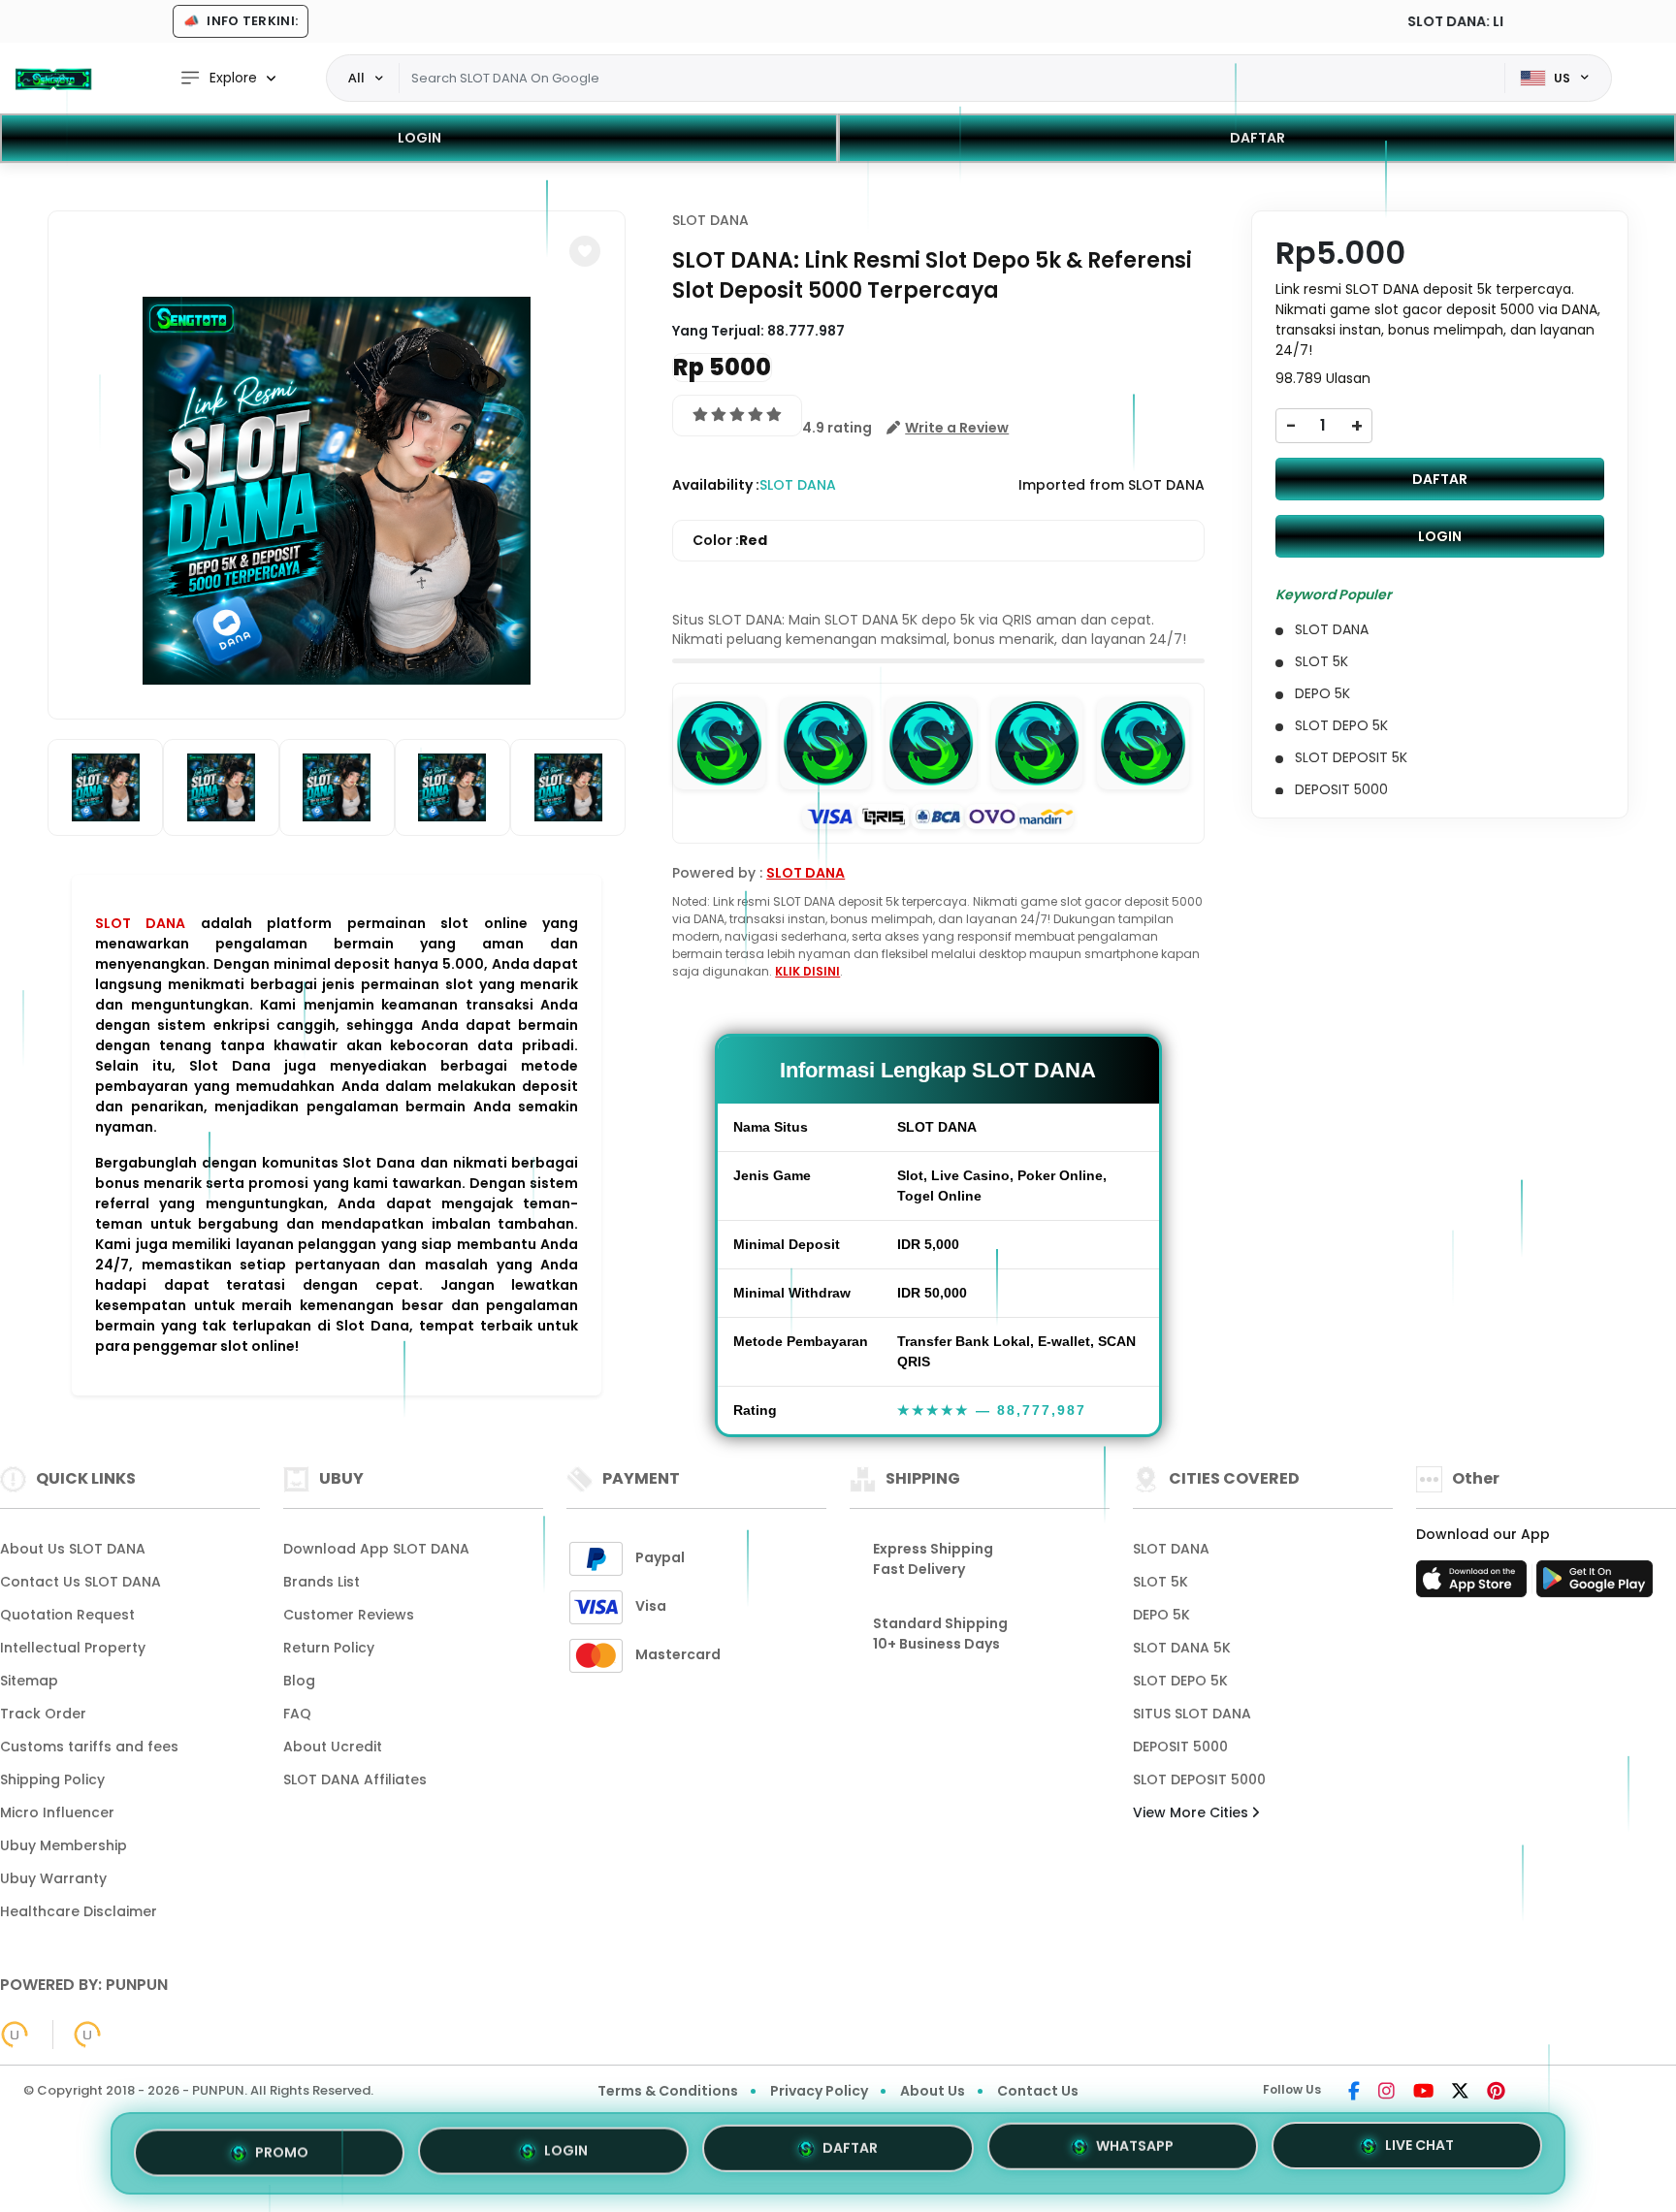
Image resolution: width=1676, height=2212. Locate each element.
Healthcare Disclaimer (79, 1911)
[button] (585, 251)
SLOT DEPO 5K (1180, 1681)
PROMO (282, 2148)
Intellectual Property (73, 1648)
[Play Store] (1595, 1585)
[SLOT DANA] (53, 79)
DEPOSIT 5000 (1180, 1747)
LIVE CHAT (1419, 2152)
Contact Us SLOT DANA (81, 1582)
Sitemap (29, 1681)
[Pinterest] (1496, 2093)
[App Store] (1474, 1585)
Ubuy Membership (64, 1845)
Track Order (43, 1714)
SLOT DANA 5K (1182, 1648)
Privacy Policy (819, 2091)
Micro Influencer (57, 1812)
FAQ (297, 1714)
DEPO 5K (1161, 1615)
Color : (730, 540)
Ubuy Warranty (53, 1878)
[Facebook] (1354, 2093)
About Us (933, 2091)
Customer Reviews (349, 1615)
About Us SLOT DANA (73, 1549)
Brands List (322, 1582)
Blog (299, 1681)
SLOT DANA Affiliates (355, 1779)
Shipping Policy (52, 1779)
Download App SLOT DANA (376, 1549)
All (356, 78)
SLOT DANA (140, 923)
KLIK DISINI (807, 971)
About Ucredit (333, 1747)
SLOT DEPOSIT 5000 (1199, 1779)
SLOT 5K (1160, 1582)
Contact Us (1038, 2091)
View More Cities (1193, 1812)
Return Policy (329, 1648)
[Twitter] (1460, 2093)
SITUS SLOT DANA (1192, 1714)
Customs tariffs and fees (89, 1747)
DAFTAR (1257, 138)
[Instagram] (1386, 2093)
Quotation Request (67, 1615)
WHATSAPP (1135, 2153)
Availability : (716, 485)
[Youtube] (1423, 2093)
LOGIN (419, 138)
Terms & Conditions (668, 2091)
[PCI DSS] (15, 2035)
